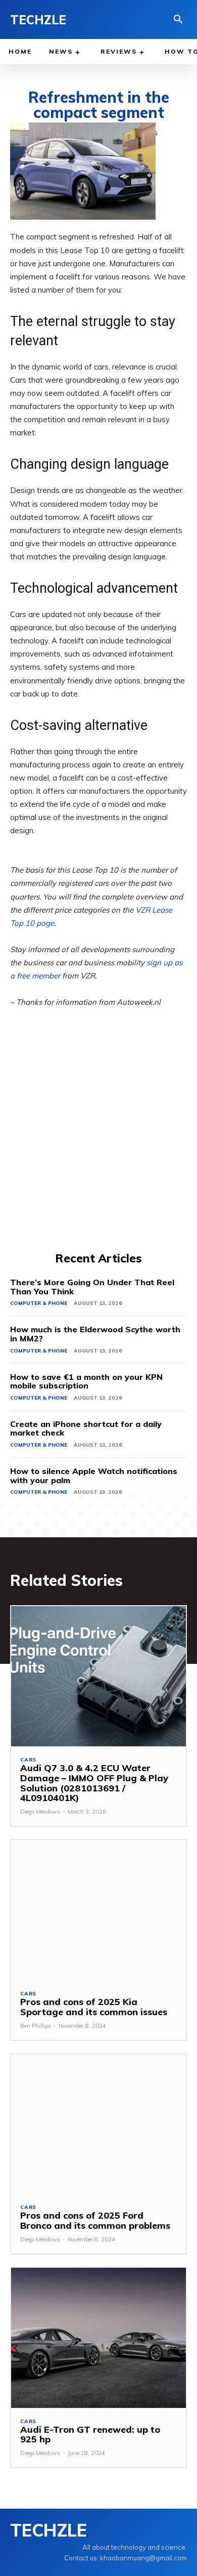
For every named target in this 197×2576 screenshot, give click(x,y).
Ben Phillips (36, 2026)
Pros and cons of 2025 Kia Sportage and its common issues (94, 2007)
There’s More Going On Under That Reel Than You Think (92, 1287)
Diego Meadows (40, 1812)
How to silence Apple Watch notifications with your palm (94, 1476)
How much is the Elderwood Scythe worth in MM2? (95, 1334)
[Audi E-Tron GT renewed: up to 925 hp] (98, 2338)
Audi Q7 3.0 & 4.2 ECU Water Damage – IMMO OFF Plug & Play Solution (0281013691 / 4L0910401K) (94, 1783)
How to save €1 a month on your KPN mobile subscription (86, 1381)
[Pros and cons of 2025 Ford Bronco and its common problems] (98, 2124)
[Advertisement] (98, 1146)
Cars (28, 1760)
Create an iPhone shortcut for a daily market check (86, 1428)
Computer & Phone (39, 1303)
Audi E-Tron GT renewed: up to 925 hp (90, 2435)
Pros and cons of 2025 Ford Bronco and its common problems (95, 2220)
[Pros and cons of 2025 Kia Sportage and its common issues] (98, 1910)
